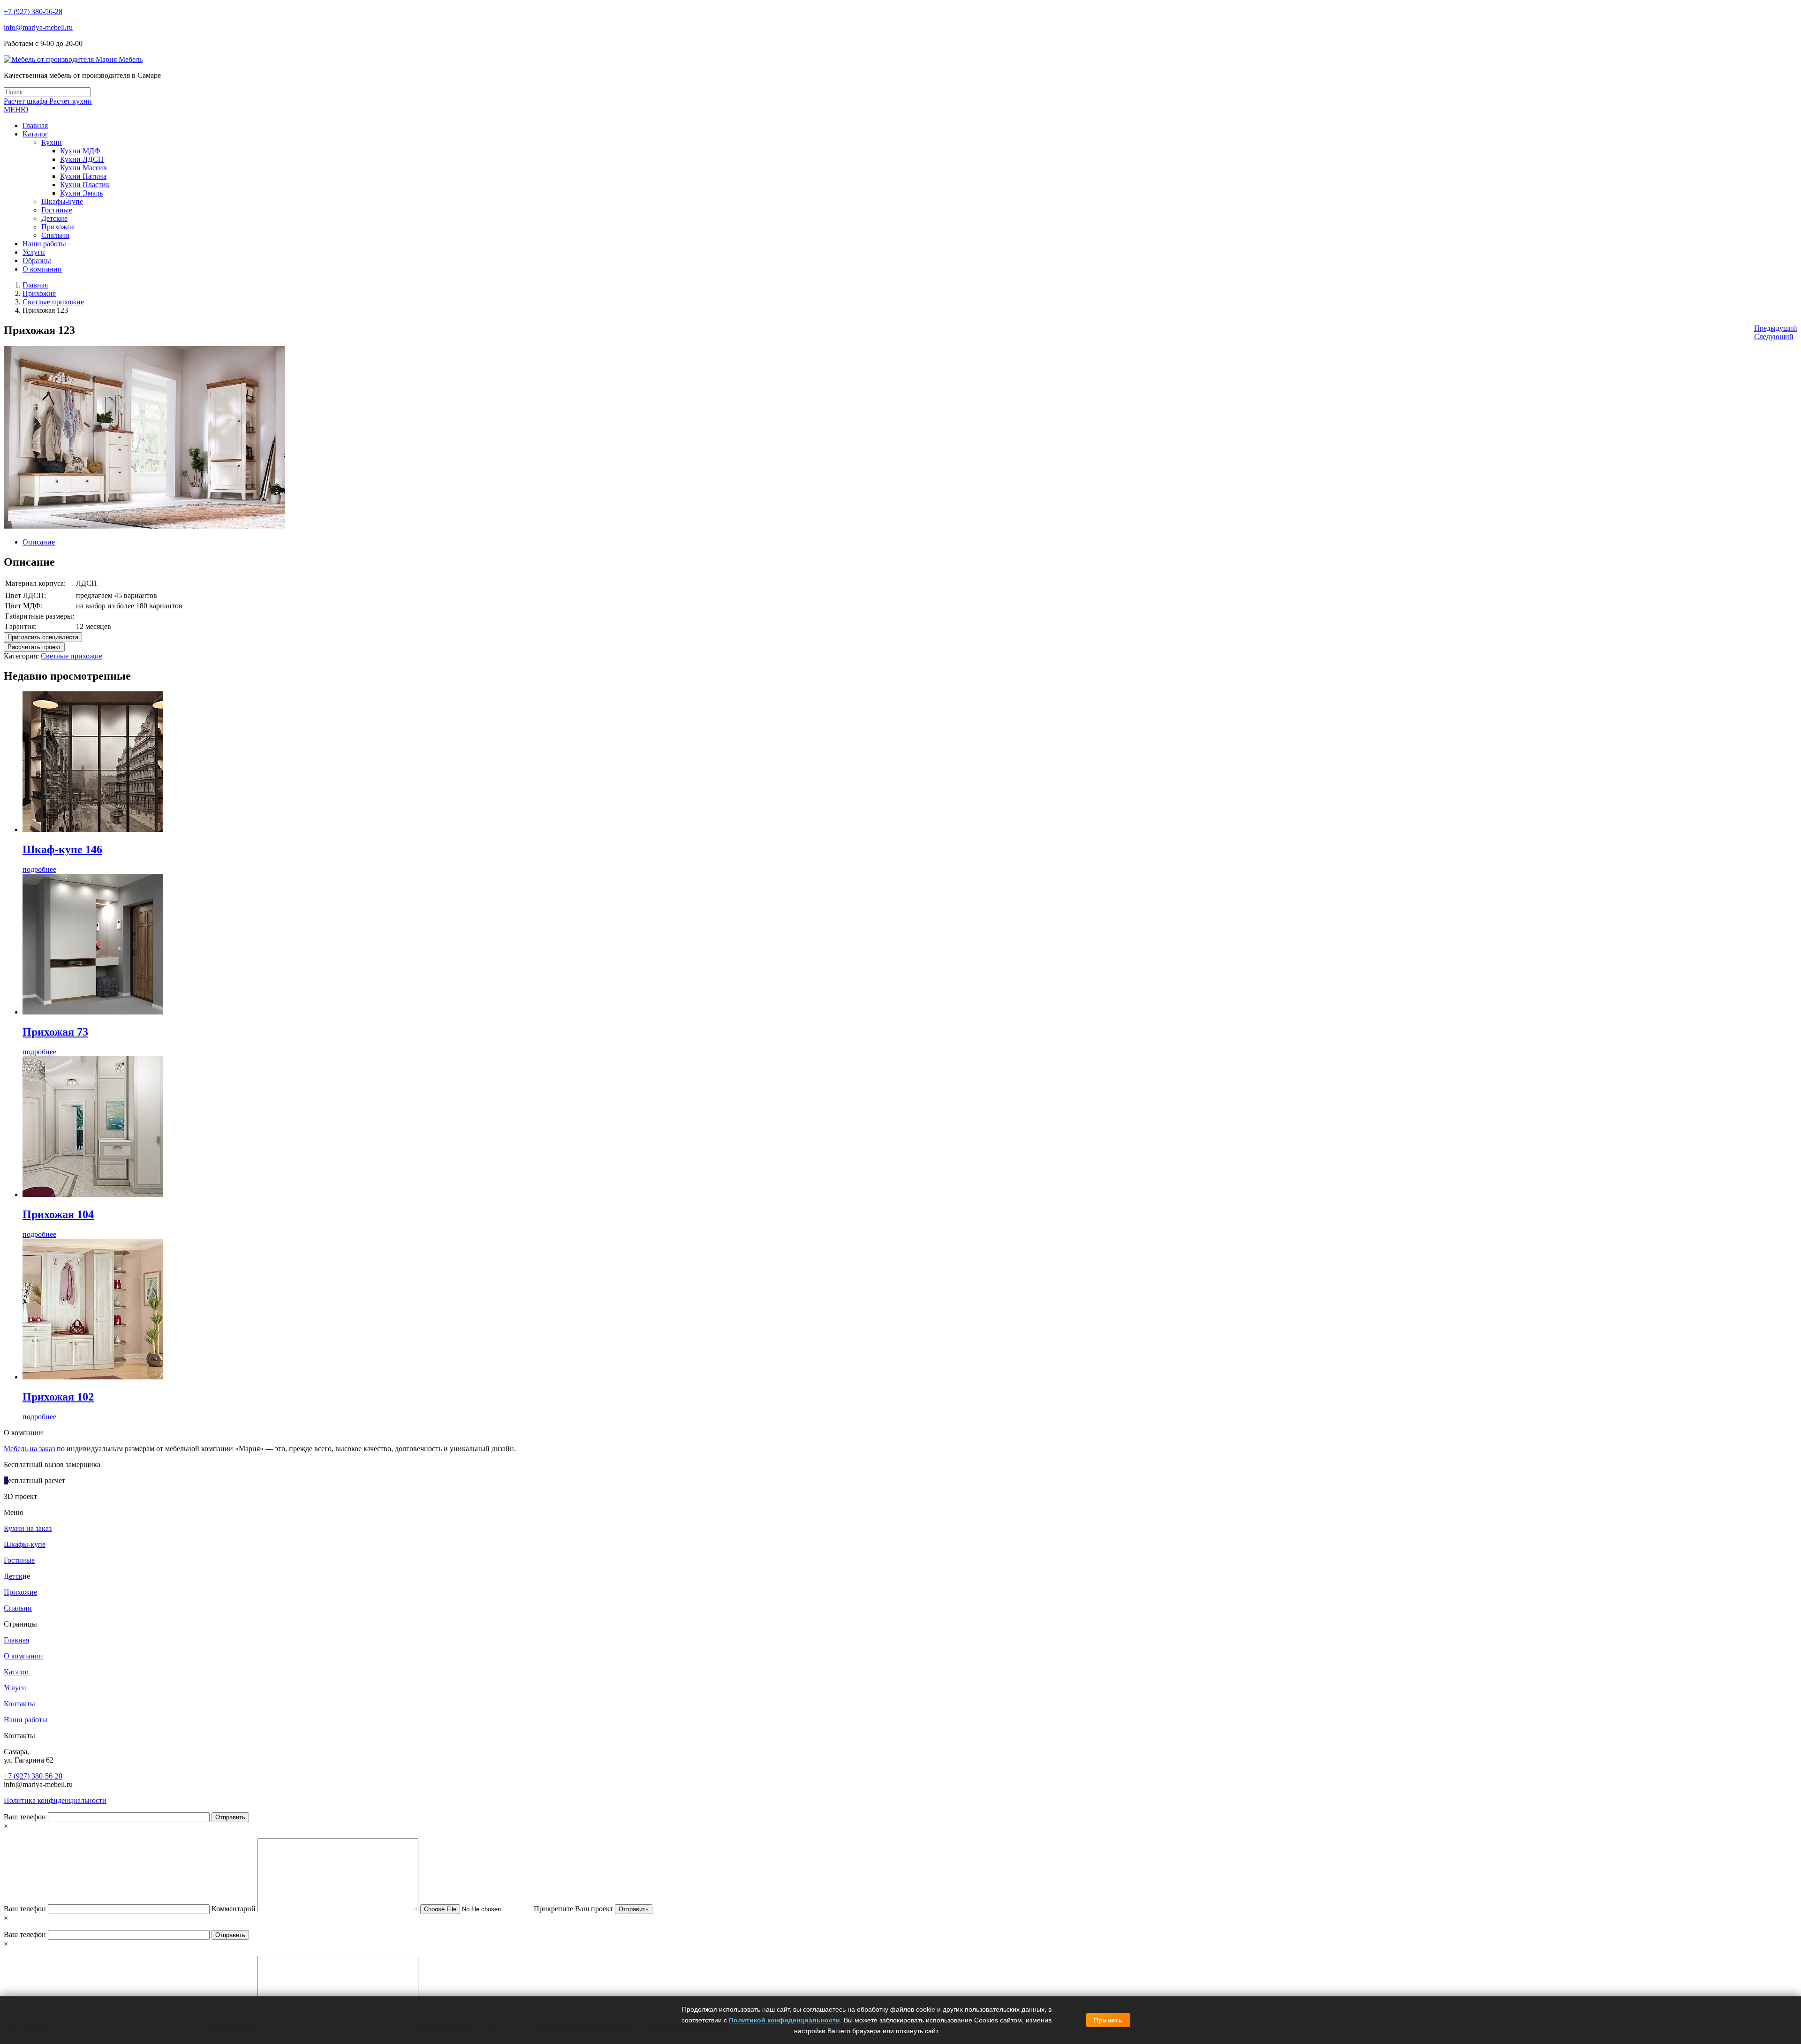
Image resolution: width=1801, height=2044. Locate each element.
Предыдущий (1776, 328)
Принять (1108, 2020)
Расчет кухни (71, 101)
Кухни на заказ (28, 1528)
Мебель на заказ (29, 1449)
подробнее (39, 869)
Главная (35, 285)
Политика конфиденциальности (55, 1800)
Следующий (1774, 337)
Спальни (18, 1608)
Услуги (15, 1688)
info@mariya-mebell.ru (38, 27)
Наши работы (26, 1720)
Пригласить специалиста (43, 637)
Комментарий (235, 1909)
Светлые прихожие (53, 302)
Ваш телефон (26, 1817)
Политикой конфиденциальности (784, 2020)
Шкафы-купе (25, 1544)
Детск (13, 1576)
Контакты (19, 1704)
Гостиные (19, 1560)
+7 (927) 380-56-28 (33, 11)
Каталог (17, 1672)
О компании (23, 1656)
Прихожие (39, 293)
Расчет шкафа (26, 101)
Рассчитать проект (34, 647)
